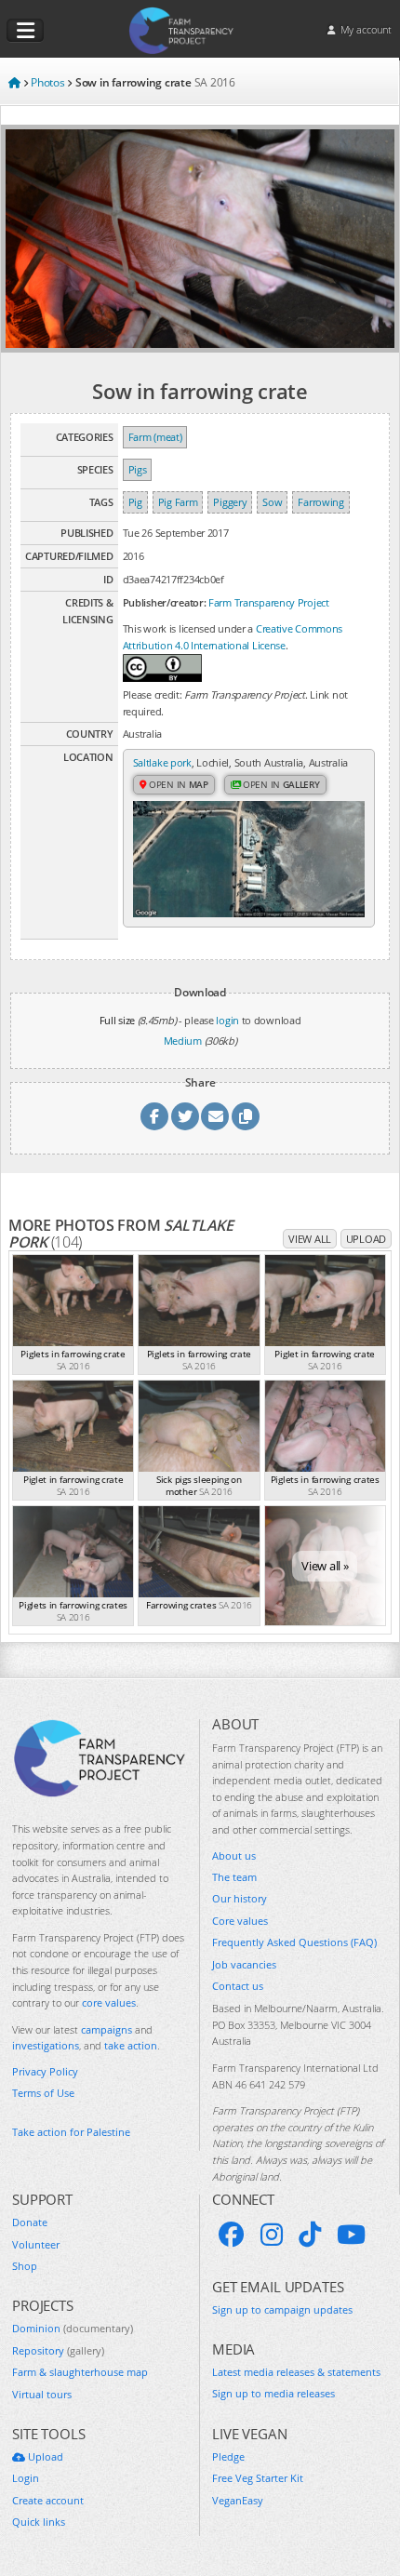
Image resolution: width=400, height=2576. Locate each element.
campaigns (107, 2029)
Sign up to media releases (273, 2393)
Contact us (238, 1986)
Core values (240, 1921)
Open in (177, 784)
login (227, 1020)
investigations (46, 2045)
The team (234, 1877)
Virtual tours (42, 2394)
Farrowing (320, 502)
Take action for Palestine (71, 2132)
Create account (48, 2500)
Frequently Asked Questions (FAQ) (294, 1942)
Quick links (39, 2522)
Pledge (228, 2456)
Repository (58, 2350)
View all (310, 1239)
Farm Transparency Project (269, 602)
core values (109, 2002)
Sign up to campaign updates (282, 2309)
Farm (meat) (155, 437)
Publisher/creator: (165, 602)
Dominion (73, 2328)
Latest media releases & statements (296, 2372)
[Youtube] (351, 2235)
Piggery (230, 502)
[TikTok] (310, 2235)
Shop (25, 2266)
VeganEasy (238, 2500)
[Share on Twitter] (185, 1116)
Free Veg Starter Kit (258, 2478)
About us (234, 1855)
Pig (135, 502)
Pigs (138, 469)
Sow (272, 502)
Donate (30, 2222)
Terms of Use (43, 2093)
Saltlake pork (162, 762)
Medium (183, 1041)
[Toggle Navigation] (25, 31)
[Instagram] (272, 2235)
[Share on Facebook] (154, 1116)
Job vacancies (244, 1964)
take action (131, 2045)
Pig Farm (178, 502)
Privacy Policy (45, 2071)
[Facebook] (232, 2235)
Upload (366, 1239)
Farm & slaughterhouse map (80, 2372)
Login (26, 2478)
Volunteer (36, 2244)
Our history (240, 1898)
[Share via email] (215, 1116)
